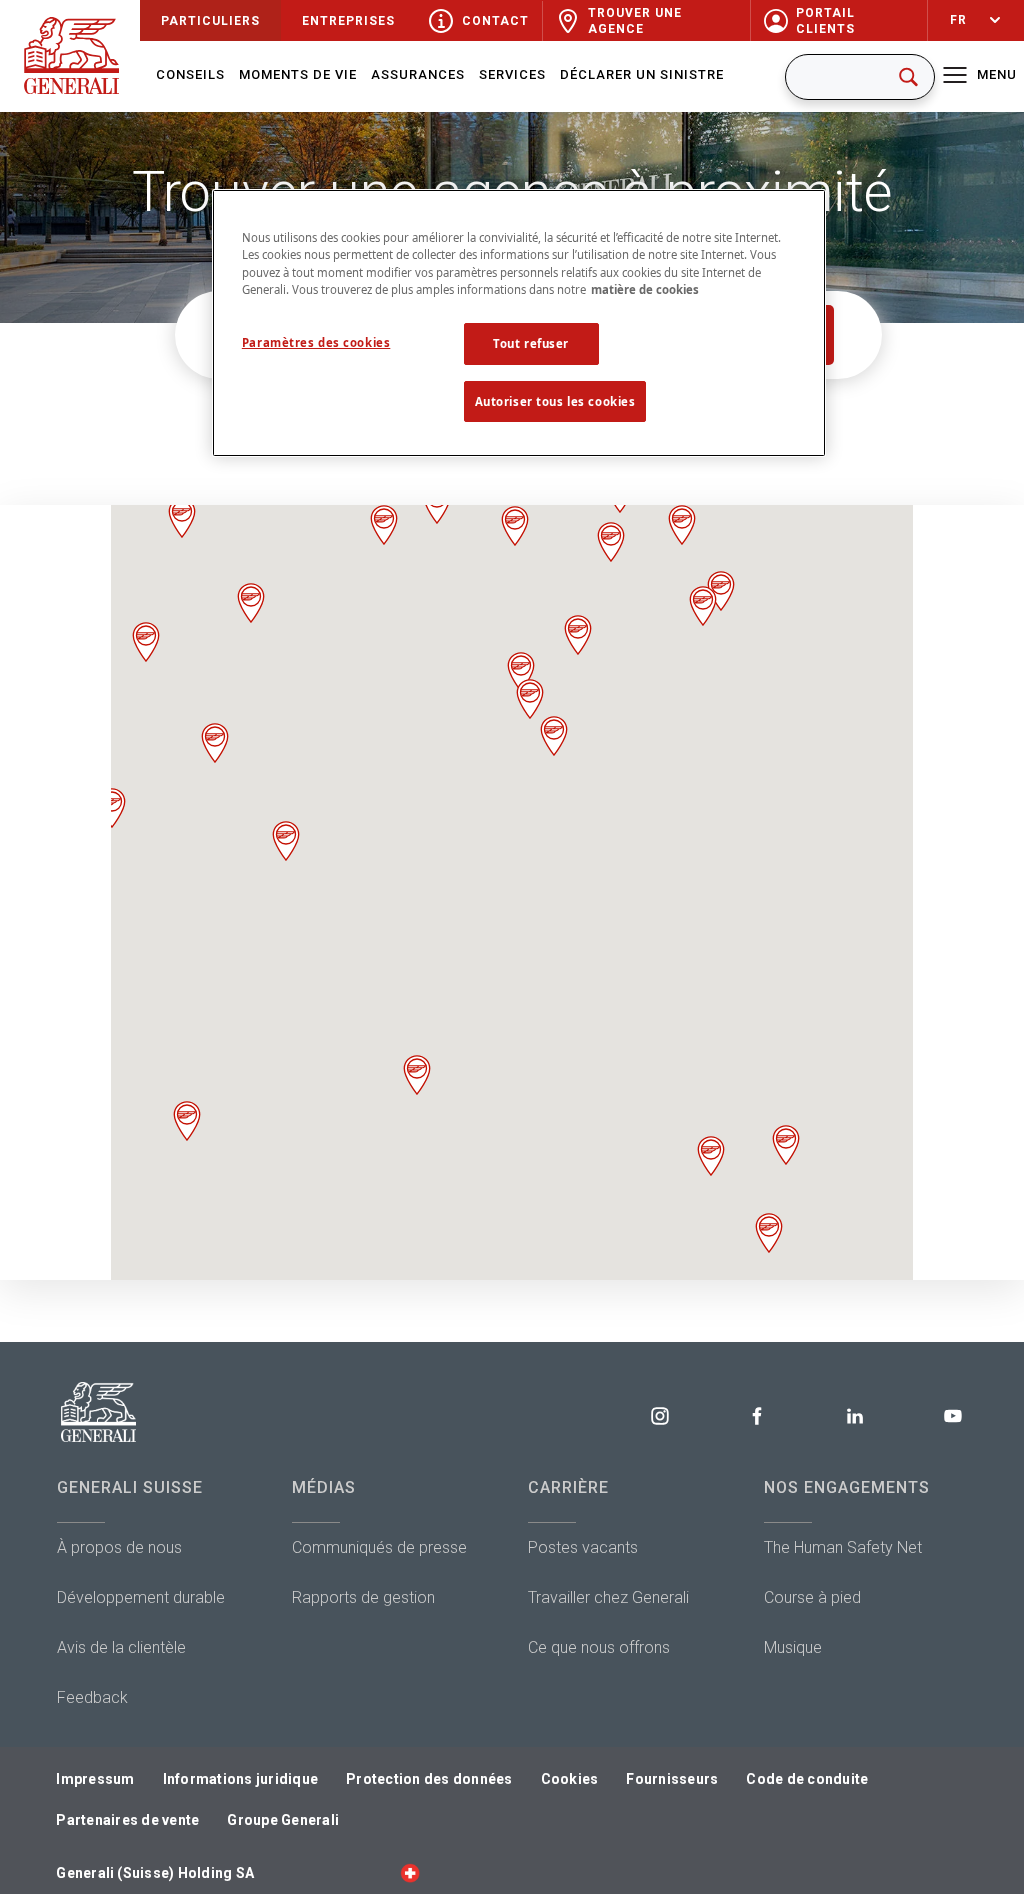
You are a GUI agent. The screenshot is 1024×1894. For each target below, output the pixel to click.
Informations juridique (241, 1779)
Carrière (568, 1487)
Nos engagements (847, 1487)
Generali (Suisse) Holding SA (155, 1873)
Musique (793, 1647)
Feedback (92, 1697)
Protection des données (429, 1779)
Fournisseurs (672, 1779)
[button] (786, 1145)
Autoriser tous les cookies (555, 401)
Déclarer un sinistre (642, 74)
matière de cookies (645, 289)
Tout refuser (531, 343)
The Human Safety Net (843, 1547)
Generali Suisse (130, 1487)
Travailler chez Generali (608, 1597)
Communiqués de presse (379, 1547)
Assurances (418, 74)
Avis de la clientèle (121, 1647)
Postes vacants (583, 1547)
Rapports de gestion (363, 1597)
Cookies (570, 1779)
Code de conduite (807, 1779)
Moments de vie (298, 74)
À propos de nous (119, 1547)
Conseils (190, 74)
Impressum (95, 1779)
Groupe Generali (283, 1820)
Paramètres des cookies (316, 342)
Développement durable (141, 1597)
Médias (324, 1487)
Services (512, 74)
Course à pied (812, 1597)
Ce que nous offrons (599, 1647)
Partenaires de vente (127, 1820)
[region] (519, 323)
